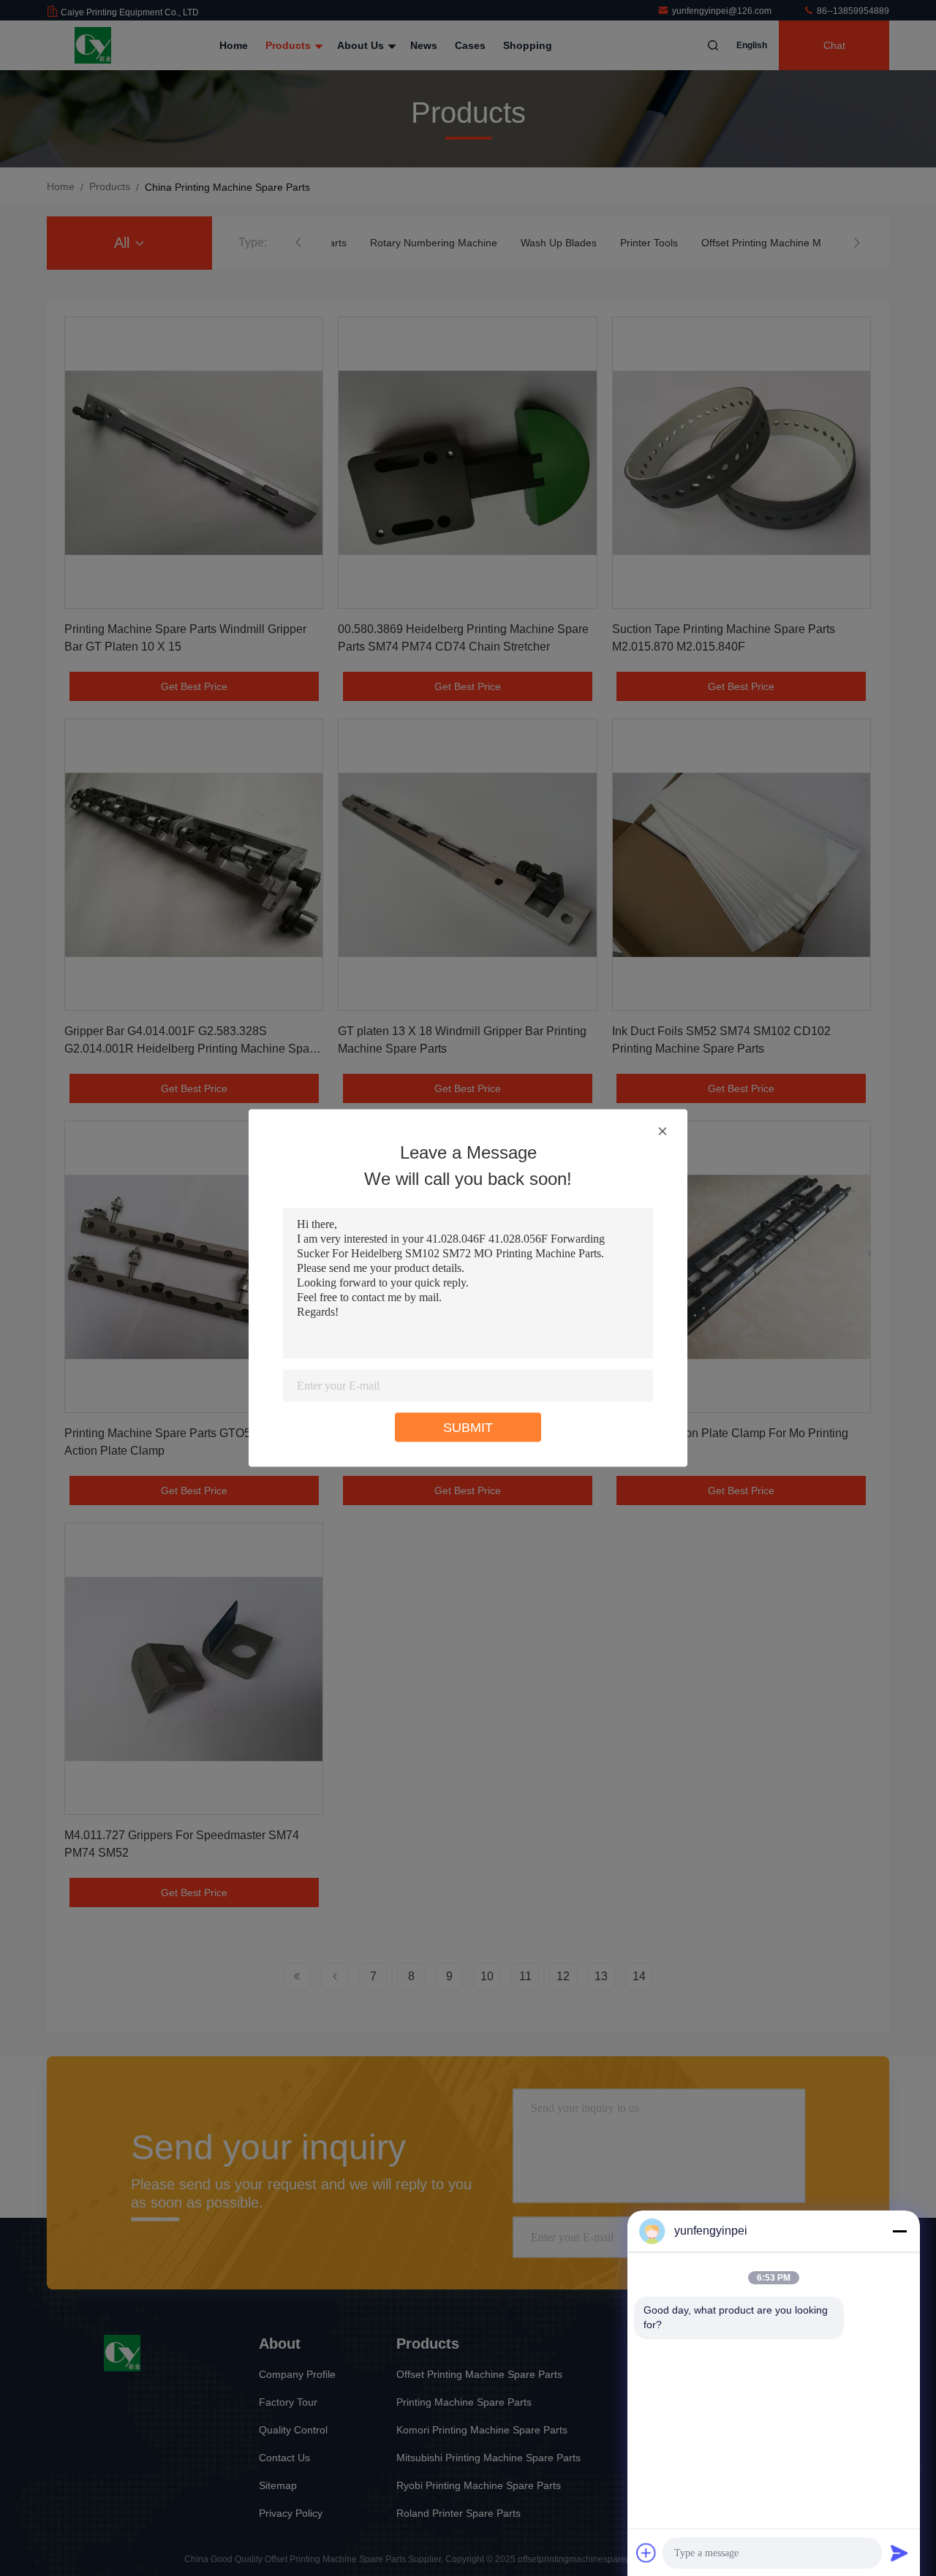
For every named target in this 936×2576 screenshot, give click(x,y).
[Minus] (899, 2231)
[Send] (899, 2553)
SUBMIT (468, 1428)
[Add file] (646, 2553)
